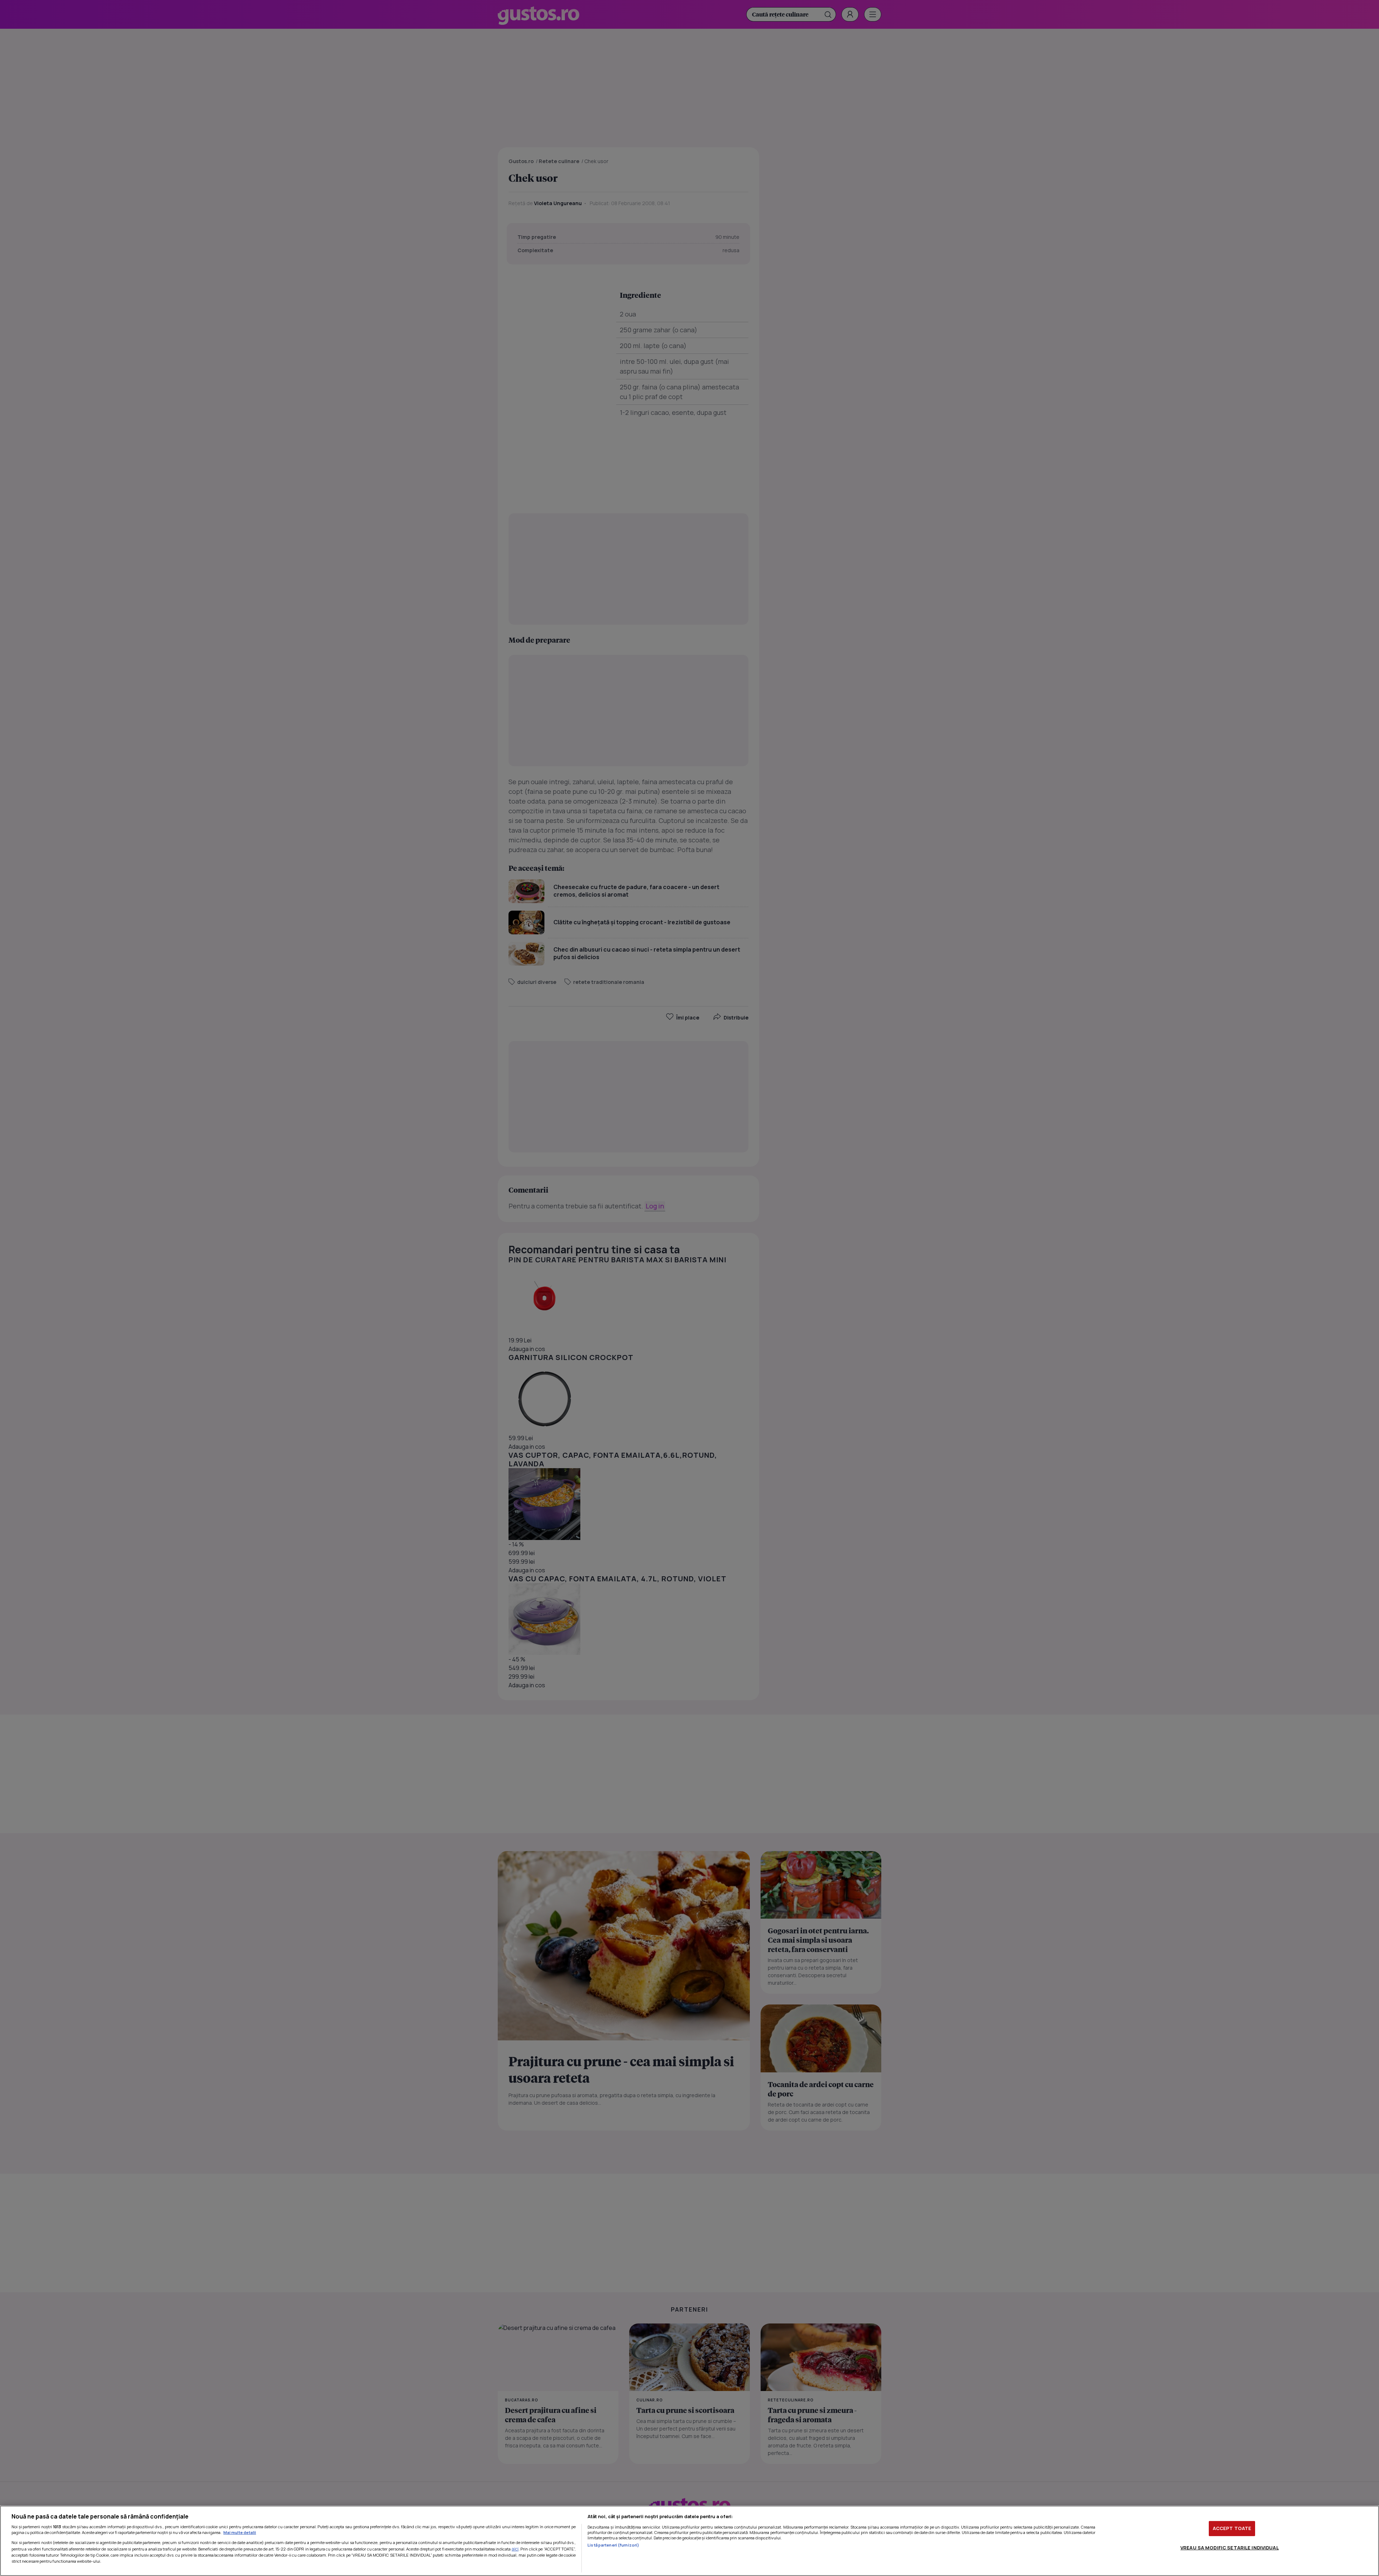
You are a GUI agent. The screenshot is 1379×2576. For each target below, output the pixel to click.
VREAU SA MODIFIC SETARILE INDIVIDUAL (1230, 2547)
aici (515, 2549)
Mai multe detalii (240, 2532)
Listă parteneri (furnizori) (613, 2545)
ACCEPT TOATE (1232, 2528)
